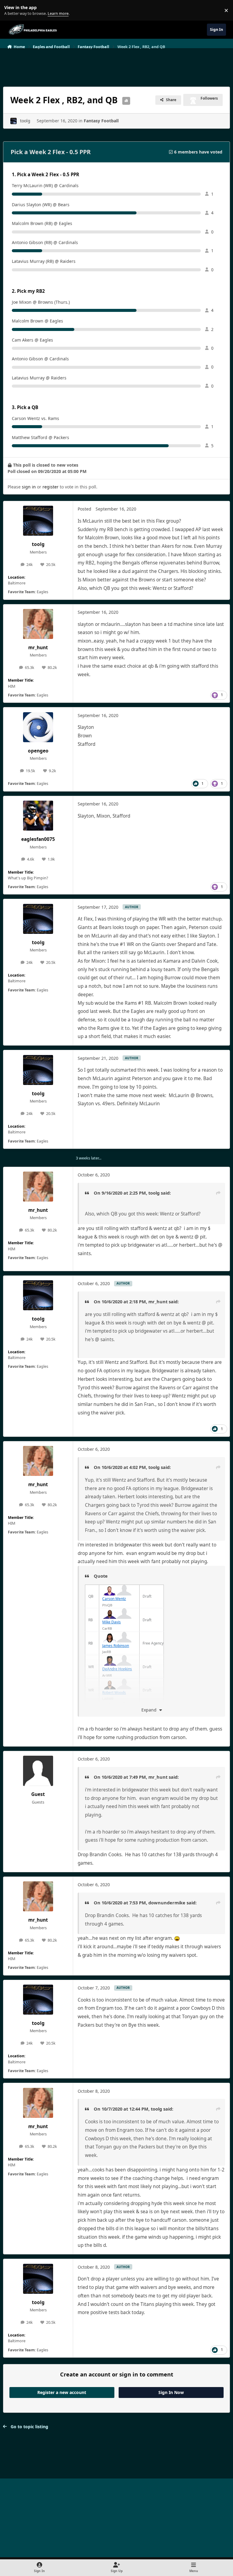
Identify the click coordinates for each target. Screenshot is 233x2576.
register (51, 487)
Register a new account (62, 2392)
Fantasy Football (101, 121)
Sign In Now (171, 2392)
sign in (29, 487)
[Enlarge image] (110, 1588)
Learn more (12, 10)
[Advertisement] (116, 65)
